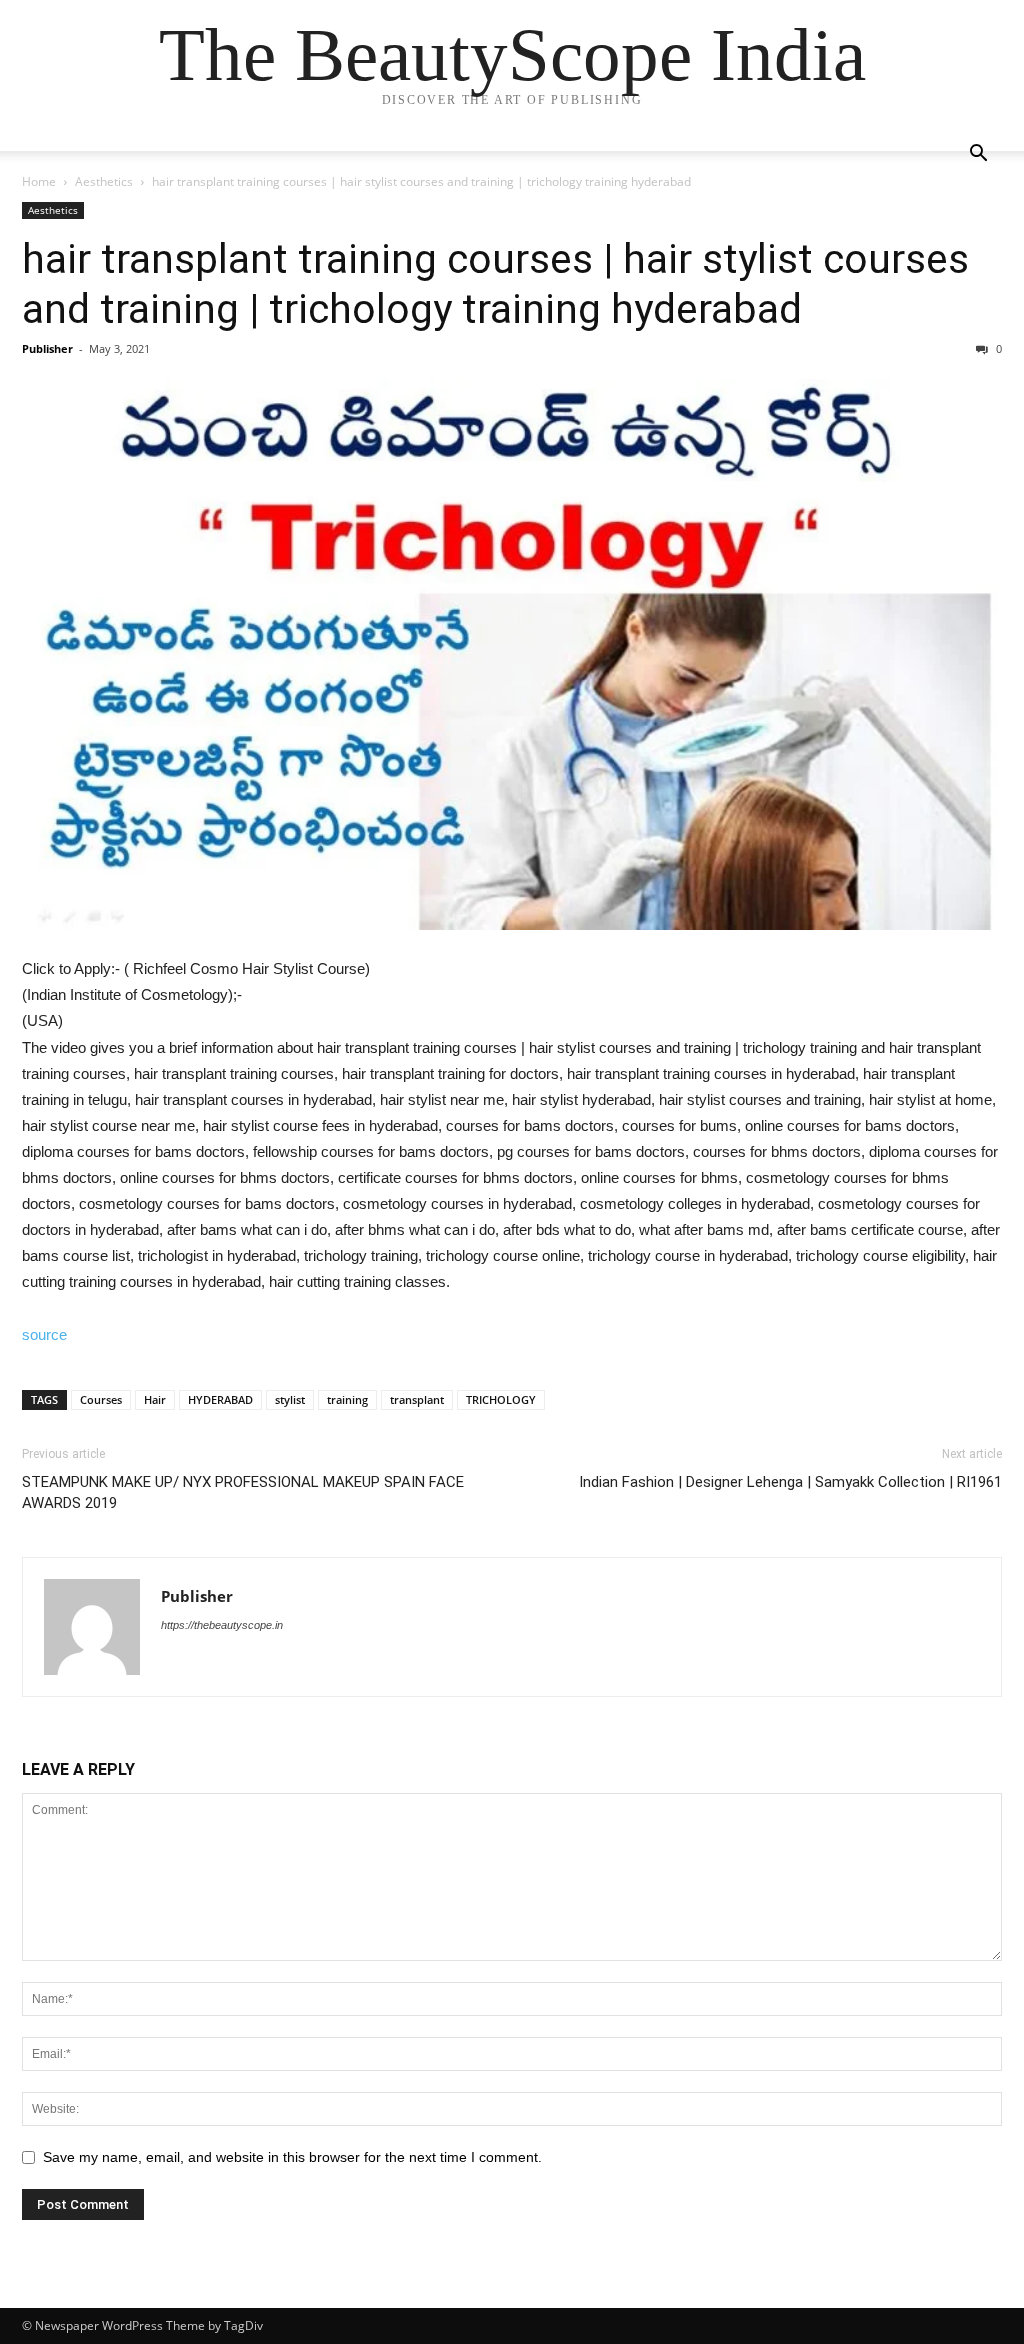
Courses (101, 1399)
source (44, 1334)
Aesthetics (104, 181)
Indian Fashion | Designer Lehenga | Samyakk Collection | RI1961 (790, 1482)
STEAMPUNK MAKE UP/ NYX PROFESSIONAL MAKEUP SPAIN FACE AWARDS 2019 (243, 1492)
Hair (155, 1399)
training (347, 1399)
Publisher (47, 348)
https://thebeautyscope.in (222, 1625)
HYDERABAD (220, 1399)
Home (39, 181)
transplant (417, 1399)
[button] (978, 155)
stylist (290, 1399)
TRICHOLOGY (501, 1399)
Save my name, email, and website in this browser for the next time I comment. (292, 2157)
